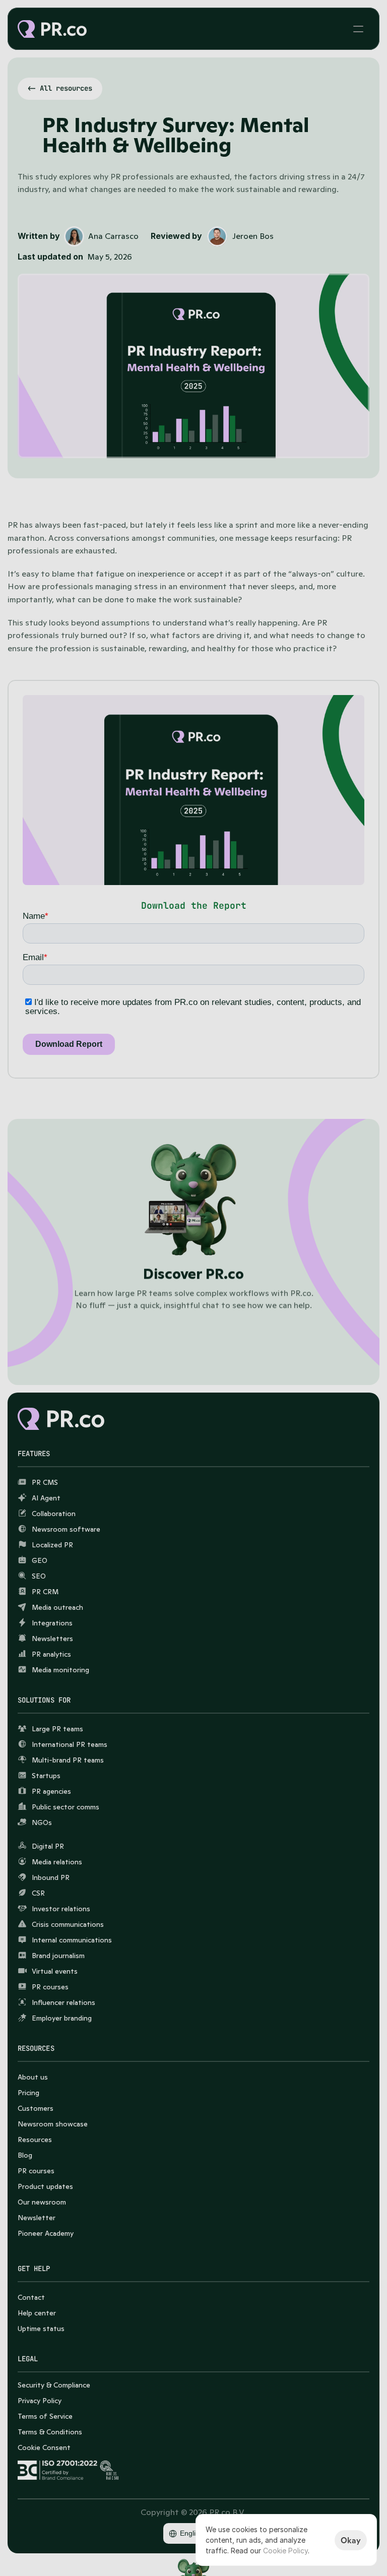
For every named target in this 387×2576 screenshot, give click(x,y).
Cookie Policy (285, 2551)
